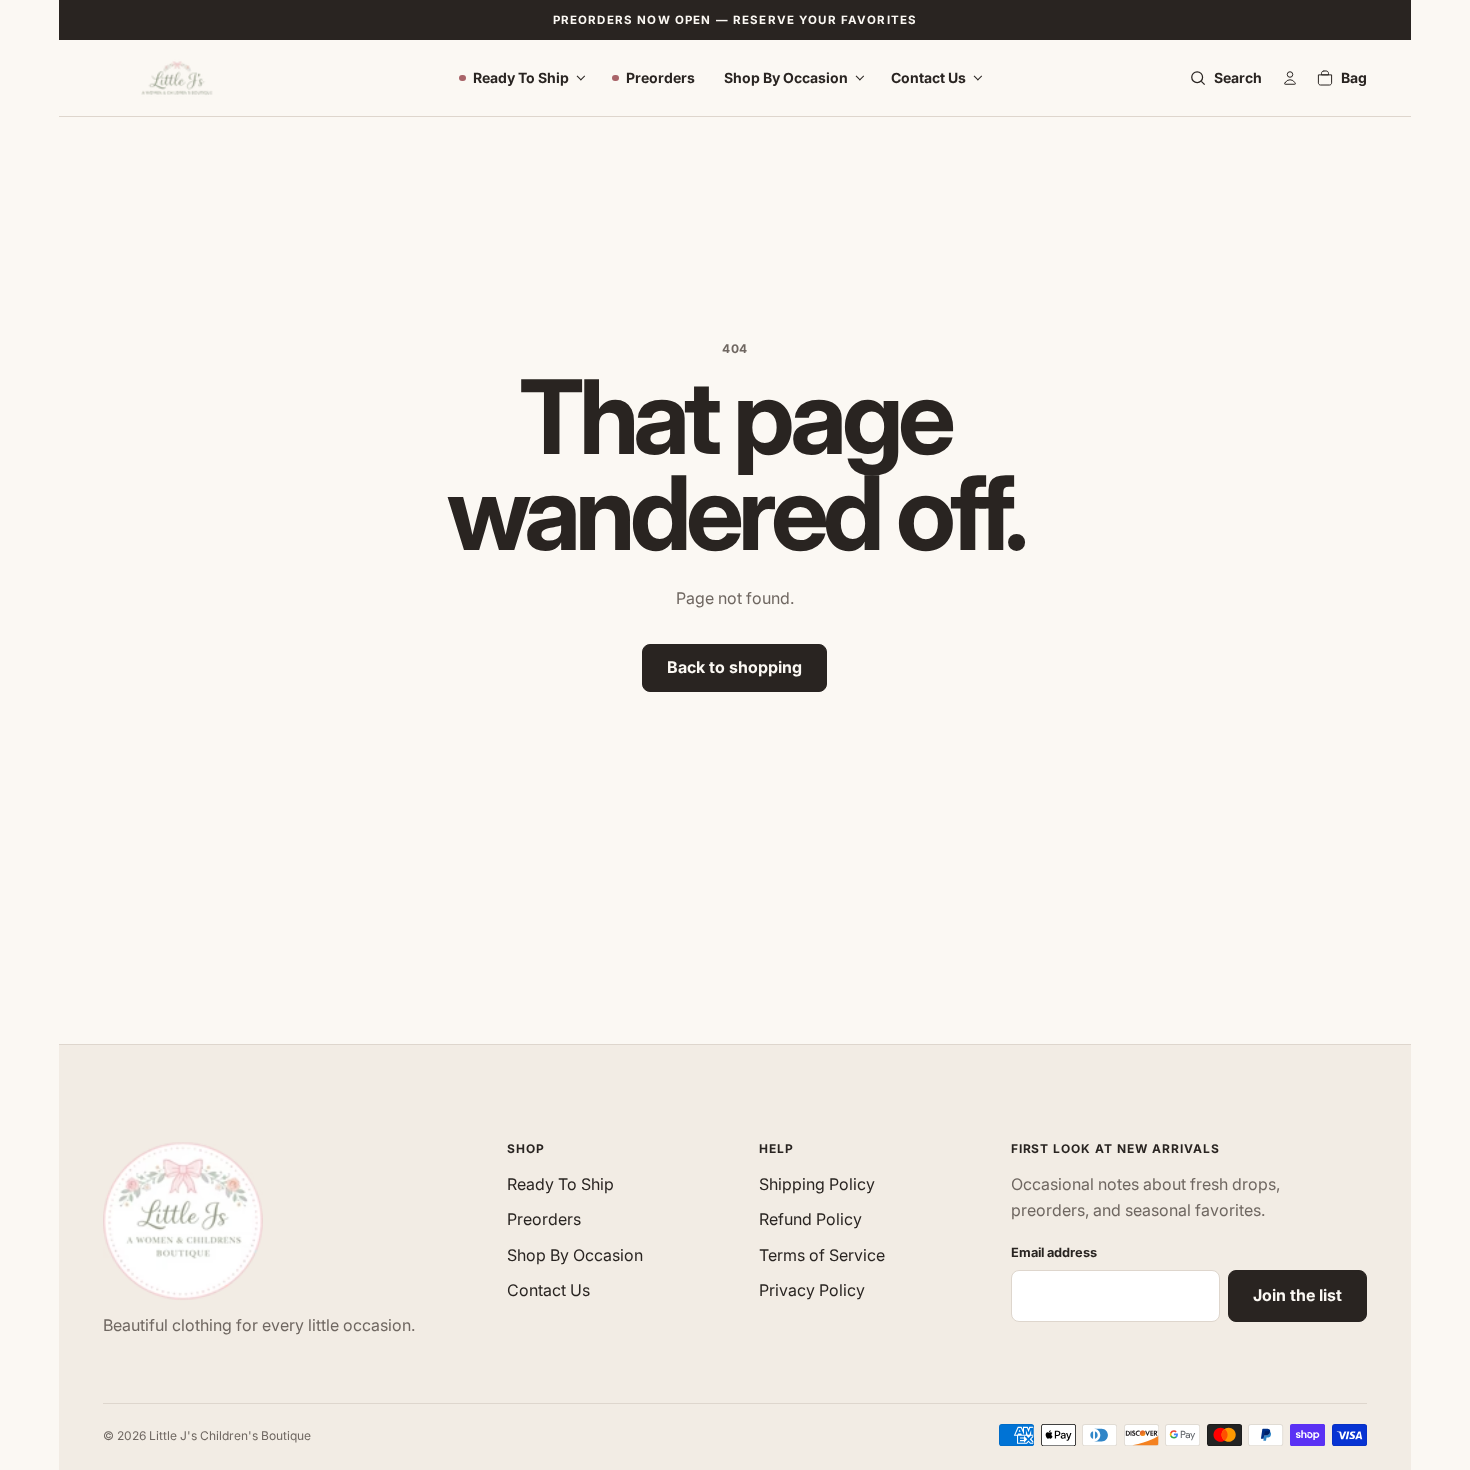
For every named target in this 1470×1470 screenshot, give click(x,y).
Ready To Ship (521, 77)
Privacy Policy (812, 1290)
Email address (1054, 1252)
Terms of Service (822, 1255)
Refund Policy (810, 1219)
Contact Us (928, 77)
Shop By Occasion (786, 77)
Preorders (660, 77)
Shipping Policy (817, 1184)
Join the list (1297, 1295)
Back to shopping (734, 667)
